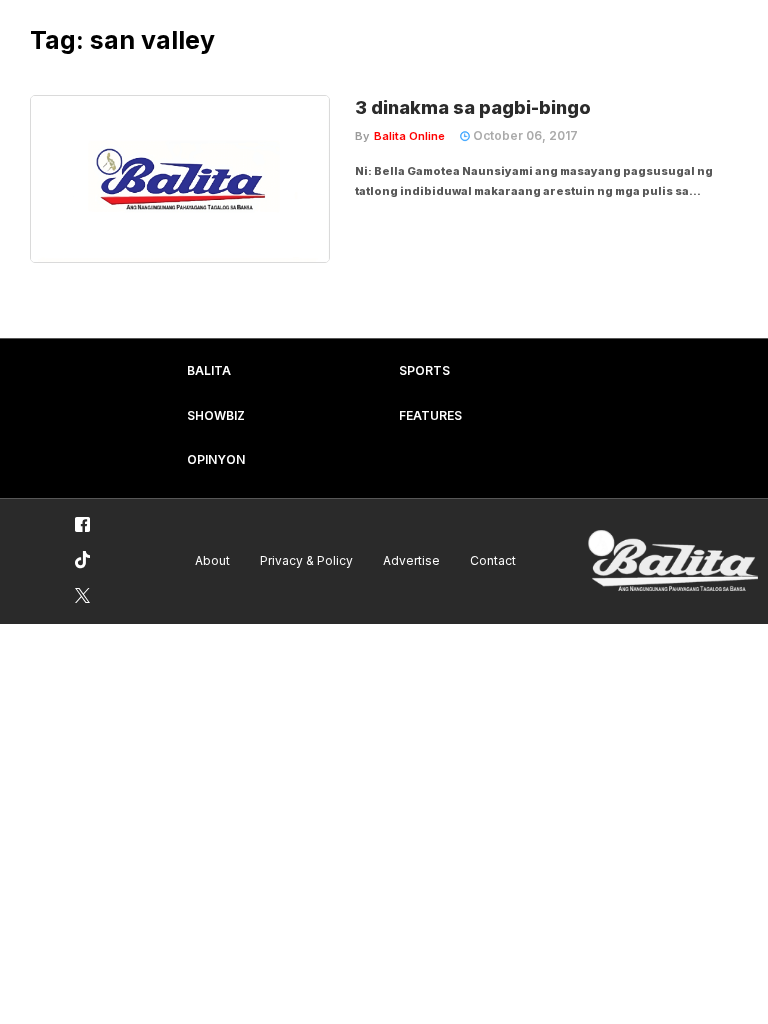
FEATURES (430, 415)
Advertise (411, 560)
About (212, 560)
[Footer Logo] (673, 561)
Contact (493, 560)
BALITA (209, 370)
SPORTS (424, 370)
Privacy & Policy (306, 560)
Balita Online (409, 136)
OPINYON (216, 459)
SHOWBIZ (216, 415)
